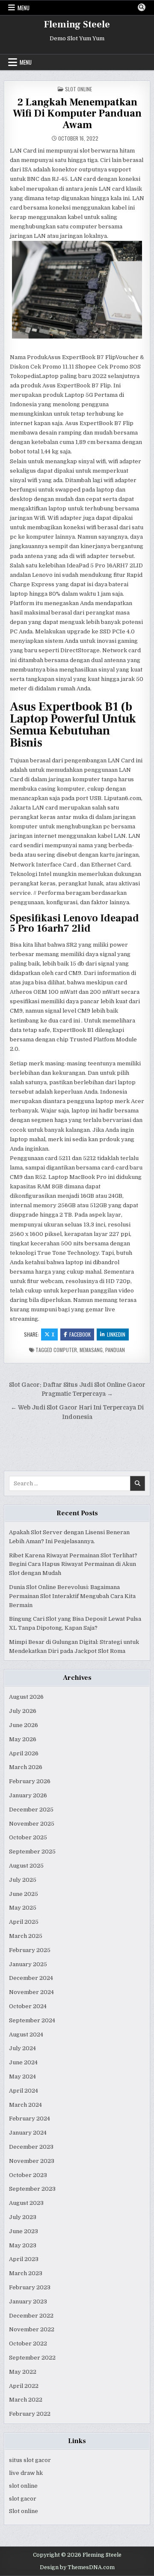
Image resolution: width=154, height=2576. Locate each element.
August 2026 (26, 1697)
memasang (91, 1350)
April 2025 (24, 1922)
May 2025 (23, 1908)
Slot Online (78, 89)
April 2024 (24, 2091)
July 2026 (23, 1711)
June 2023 (24, 2231)
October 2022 (28, 2344)
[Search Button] (142, 7)
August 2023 (26, 2203)
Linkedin (116, 1334)
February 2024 (30, 2119)
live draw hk (26, 2473)
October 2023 (28, 2175)
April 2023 (24, 2259)
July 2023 (23, 2217)
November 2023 (32, 2161)
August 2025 (26, 1866)
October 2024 (28, 2006)
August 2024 (26, 2035)
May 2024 (22, 2077)
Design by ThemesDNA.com (77, 2567)
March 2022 (26, 2400)
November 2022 (32, 2329)
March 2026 (26, 1767)
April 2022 (24, 2386)
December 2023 (31, 2147)
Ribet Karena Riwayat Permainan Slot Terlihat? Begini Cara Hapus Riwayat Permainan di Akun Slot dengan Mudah (73, 1564)
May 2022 (23, 2372)
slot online (23, 2486)
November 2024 (31, 1992)
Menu (24, 8)
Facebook (80, 1334)
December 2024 (31, 1978)
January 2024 (28, 2133)
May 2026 (23, 1739)
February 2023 (30, 2287)
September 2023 (32, 2189)
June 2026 (24, 1725)
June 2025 (24, 1894)
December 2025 (31, 1810)
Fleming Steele (77, 24)
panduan (115, 1350)
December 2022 (31, 2316)
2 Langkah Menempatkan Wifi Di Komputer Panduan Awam (77, 114)
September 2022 (32, 2358)
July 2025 (23, 1880)
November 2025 (32, 1824)
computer (65, 1350)
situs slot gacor (30, 2460)
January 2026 (28, 1795)
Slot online (24, 2511)
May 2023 (23, 2245)
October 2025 (28, 1837)
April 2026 (24, 1753)
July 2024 (22, 2048)
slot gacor (23, 2499)
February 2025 (30, 1950)
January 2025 (28, 1964)
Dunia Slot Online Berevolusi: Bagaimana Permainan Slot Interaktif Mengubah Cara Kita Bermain (72, 1596)
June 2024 (23, 2062)
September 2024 (32, 2020)
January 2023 (28, 2302)
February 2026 (30, 1781)
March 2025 (26, 1936)
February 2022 (30, 2414)
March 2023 (26, 2273)
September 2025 (32, 1852)
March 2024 (25, 2105)
